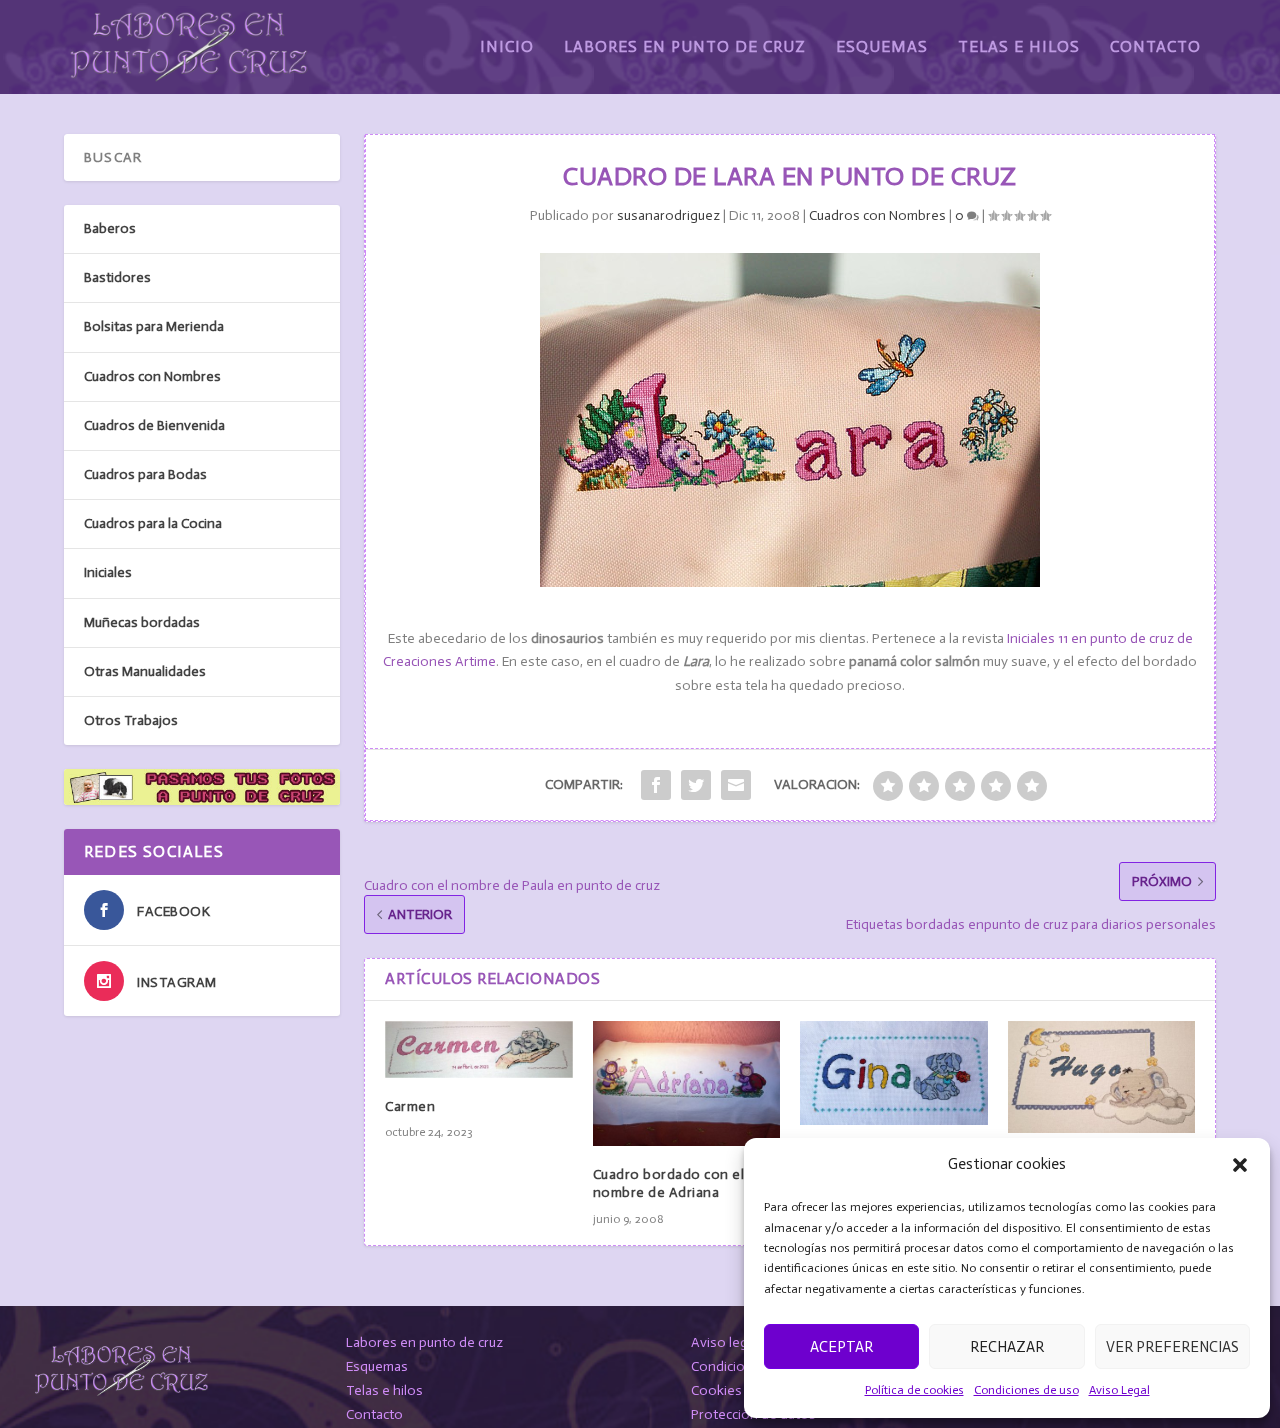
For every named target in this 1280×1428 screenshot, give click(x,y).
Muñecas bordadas (142, 622)
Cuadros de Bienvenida (154, 425)
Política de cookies (914, 1390)
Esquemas (882, 47)
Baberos (110, 228)
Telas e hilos (384, 1390)
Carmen (410, 1106)
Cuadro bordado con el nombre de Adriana (669, 1183)
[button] (1240, 1165)
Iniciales (108, 572)
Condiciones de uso (1026, 1390)
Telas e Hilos (1019, 47)
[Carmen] (479, 1049)
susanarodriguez (668, 215)
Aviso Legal (1119, 1390)
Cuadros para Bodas (145, 474)
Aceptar (841, 1347)
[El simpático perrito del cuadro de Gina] (894, 1073)
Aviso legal (724, 1342)
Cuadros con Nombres (877, 215)
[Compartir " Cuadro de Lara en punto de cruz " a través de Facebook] (656, 785)
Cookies (716, 1390)
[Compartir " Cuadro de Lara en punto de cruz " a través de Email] (736, 785)
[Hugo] (1102, 1077)
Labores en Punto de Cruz (685, 47)
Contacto (1155, 47)
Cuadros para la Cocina (153, 523)
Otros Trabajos (131, 720)
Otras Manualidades (145, 671)
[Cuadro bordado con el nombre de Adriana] (687, 1083)
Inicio (507, 47)
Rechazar (1007, 1347)
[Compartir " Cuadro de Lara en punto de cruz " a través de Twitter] (696, 785)
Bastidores (117, 277)
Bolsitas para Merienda (154, 326)
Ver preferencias (1172, 1347)
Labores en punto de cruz (424, 1342)
